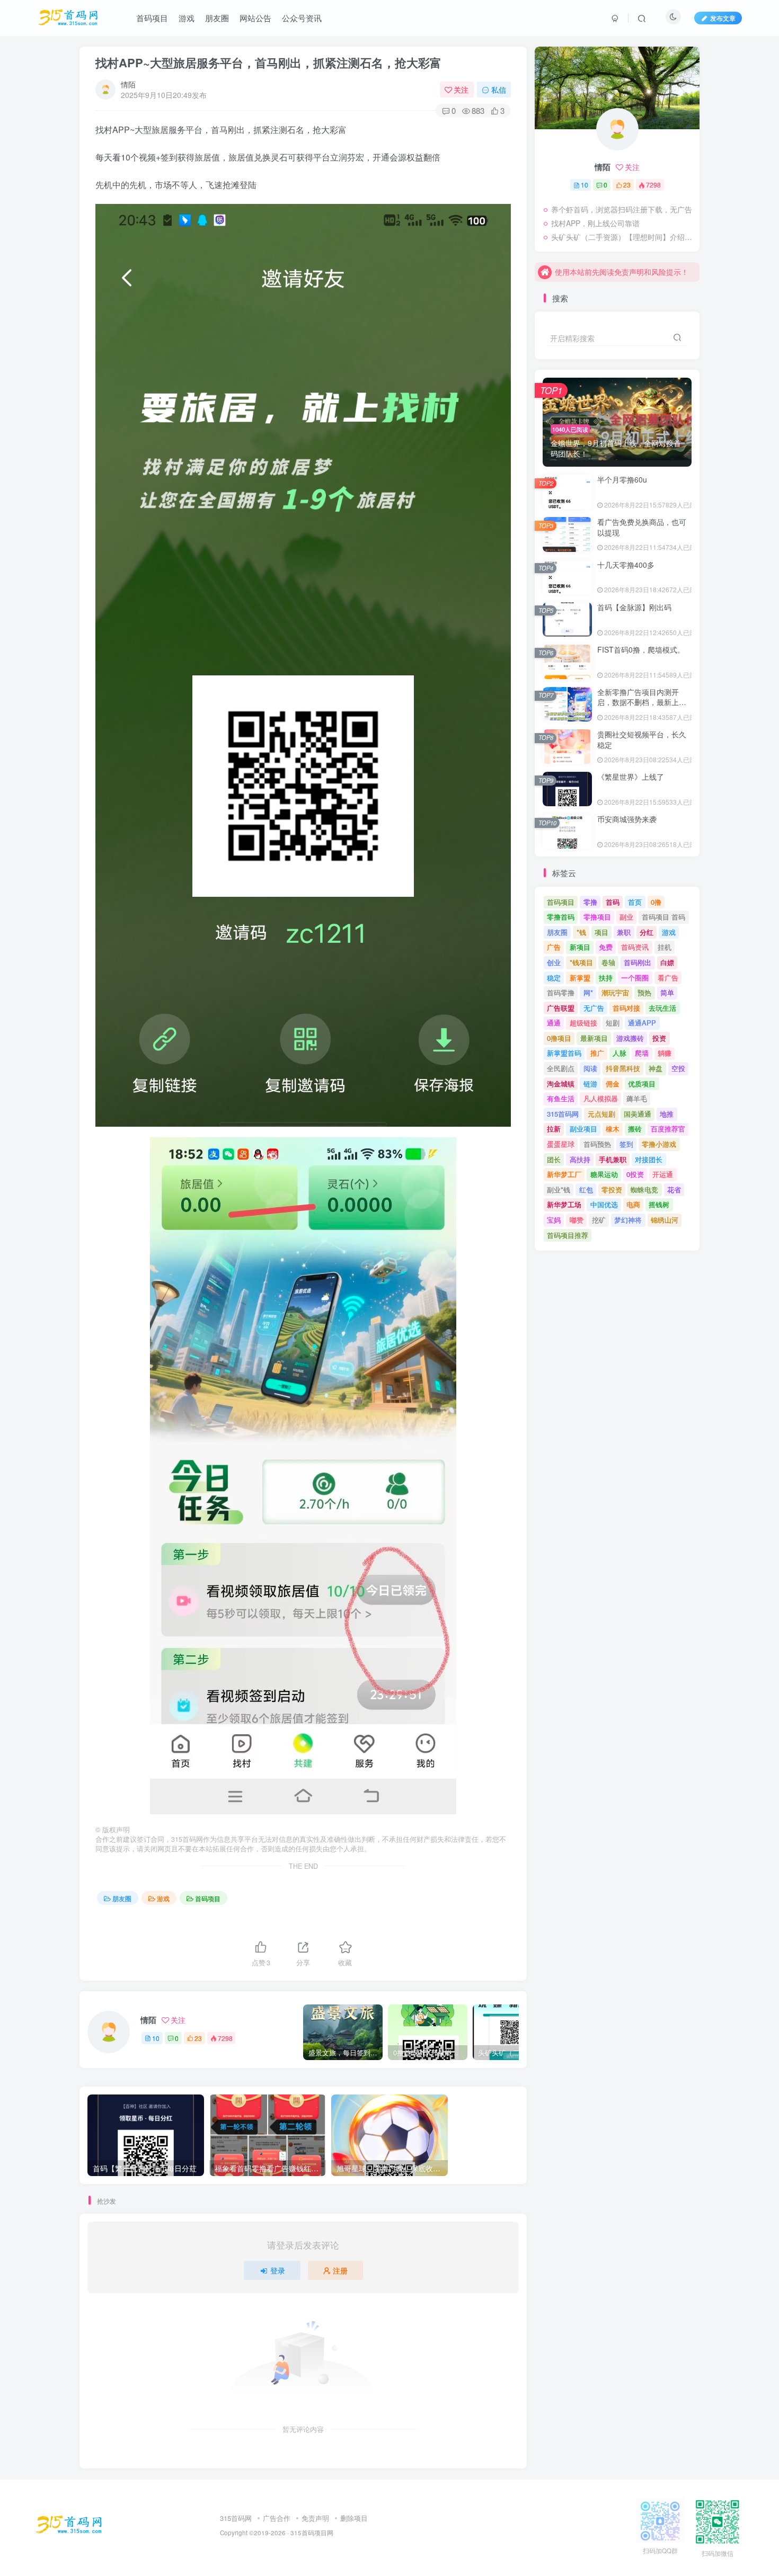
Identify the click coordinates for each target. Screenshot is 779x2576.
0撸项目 (559, 1038)
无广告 (594, 1008)
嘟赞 (577, 1220)
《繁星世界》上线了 (631, 777)
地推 (667, 1114)
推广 (597, 1053)
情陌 (128, 84)
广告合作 (277, 2518)
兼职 (624, 932)
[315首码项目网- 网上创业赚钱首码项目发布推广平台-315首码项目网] (69, 2524)
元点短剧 (601, 1114)
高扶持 (580, 1159)
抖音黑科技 (623, 1068)
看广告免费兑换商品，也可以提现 (642, 527)
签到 (626, 1144)
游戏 (163, 1898)
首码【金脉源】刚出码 (634, 607)
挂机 (665, 947)
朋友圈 (122, 1898)
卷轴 (608, 962)
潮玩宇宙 (615, 992)
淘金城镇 (561, 1084)
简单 (667, 992)
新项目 (580, 947)
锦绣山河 (665, 1220)
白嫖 (667, 962)
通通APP (642, 1023)
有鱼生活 (561, 1098)
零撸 (590, 902)
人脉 (619, 1053)
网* (588, 992)
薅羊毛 (637, 1098)
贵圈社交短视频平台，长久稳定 (642, 739)
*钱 (581, 932)
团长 (554, 1159)
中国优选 (604, 1204)
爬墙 (642, 1053)
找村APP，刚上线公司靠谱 (595, 223)
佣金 (613, 1084)
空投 (678, 1068)
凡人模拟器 (601, 1098)
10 (156, 2038)
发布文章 (723, 18)
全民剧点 (561, 1068)
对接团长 (649, 1159)
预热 (644, 992)
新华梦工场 (564, 1204)
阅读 (590, 1068)
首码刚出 (638, 962)
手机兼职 (613, 1159)
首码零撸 (561, 992)
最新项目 (594, 1038)
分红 (647, 932)
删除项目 (354, 2518)
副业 (626, 917)
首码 (613, 902)
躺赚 (665, 1053)
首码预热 (597, 1144)
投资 (659, 1038)
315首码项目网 (312, 2533)
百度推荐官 (668, 1129)
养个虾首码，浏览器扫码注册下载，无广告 (622, 209)
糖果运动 (604, 1174)
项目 (601, 932)
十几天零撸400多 (626, 565)
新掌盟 (580, 978)
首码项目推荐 (568, 1235)
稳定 (554, 978)
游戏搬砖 (630, 1038)
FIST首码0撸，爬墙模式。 (641, 649)
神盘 (656, 1068)
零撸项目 (597, 917)
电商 (633, 1204)
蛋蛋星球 (561, 1144)
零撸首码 (561, 917)
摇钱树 (659, 1204)
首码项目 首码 (663, 917)
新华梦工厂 (564, 1174)
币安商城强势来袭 (627, 819)
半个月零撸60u (622, 479)
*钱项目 (581, 962)
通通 (554, 1023)
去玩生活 (662, 1008)
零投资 (612, 1189)
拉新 (554, 1129)
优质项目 (642, 1084)
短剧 (613, 1023)
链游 (590, 1084)
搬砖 (635, 1129)
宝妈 (554, 1220)
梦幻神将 (628, 1220)
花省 (674, 1189)
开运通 (663, 1174)
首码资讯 (635, 947)
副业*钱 (559, 1189)
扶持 (606, 978)
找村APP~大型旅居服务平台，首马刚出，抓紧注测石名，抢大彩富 (268, 63)
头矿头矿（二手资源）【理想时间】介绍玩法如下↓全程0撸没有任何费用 (623, 237)
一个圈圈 (635, 978)
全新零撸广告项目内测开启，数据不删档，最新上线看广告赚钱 (642, 702)
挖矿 (599, 1220)
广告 (554, 947)
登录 (278, 2270)
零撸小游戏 (659, 1144)
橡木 (613, 1129)
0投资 (635, 1174)
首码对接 (626, 1008)
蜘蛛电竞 (644, 1189)
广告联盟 (561, 1008)
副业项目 (583, 1129)
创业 (554, 962)
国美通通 (638, 1114)
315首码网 (563, 1114)
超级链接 (583, 1023)
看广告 (668, 978)
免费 (606, 947)
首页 (635, 902)
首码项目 (208, 1898)
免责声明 (315, 2518)
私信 (499, 90)
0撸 (656, 902)
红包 (586, 1189)
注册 (340, 2270)
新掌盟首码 (564, 1053)
